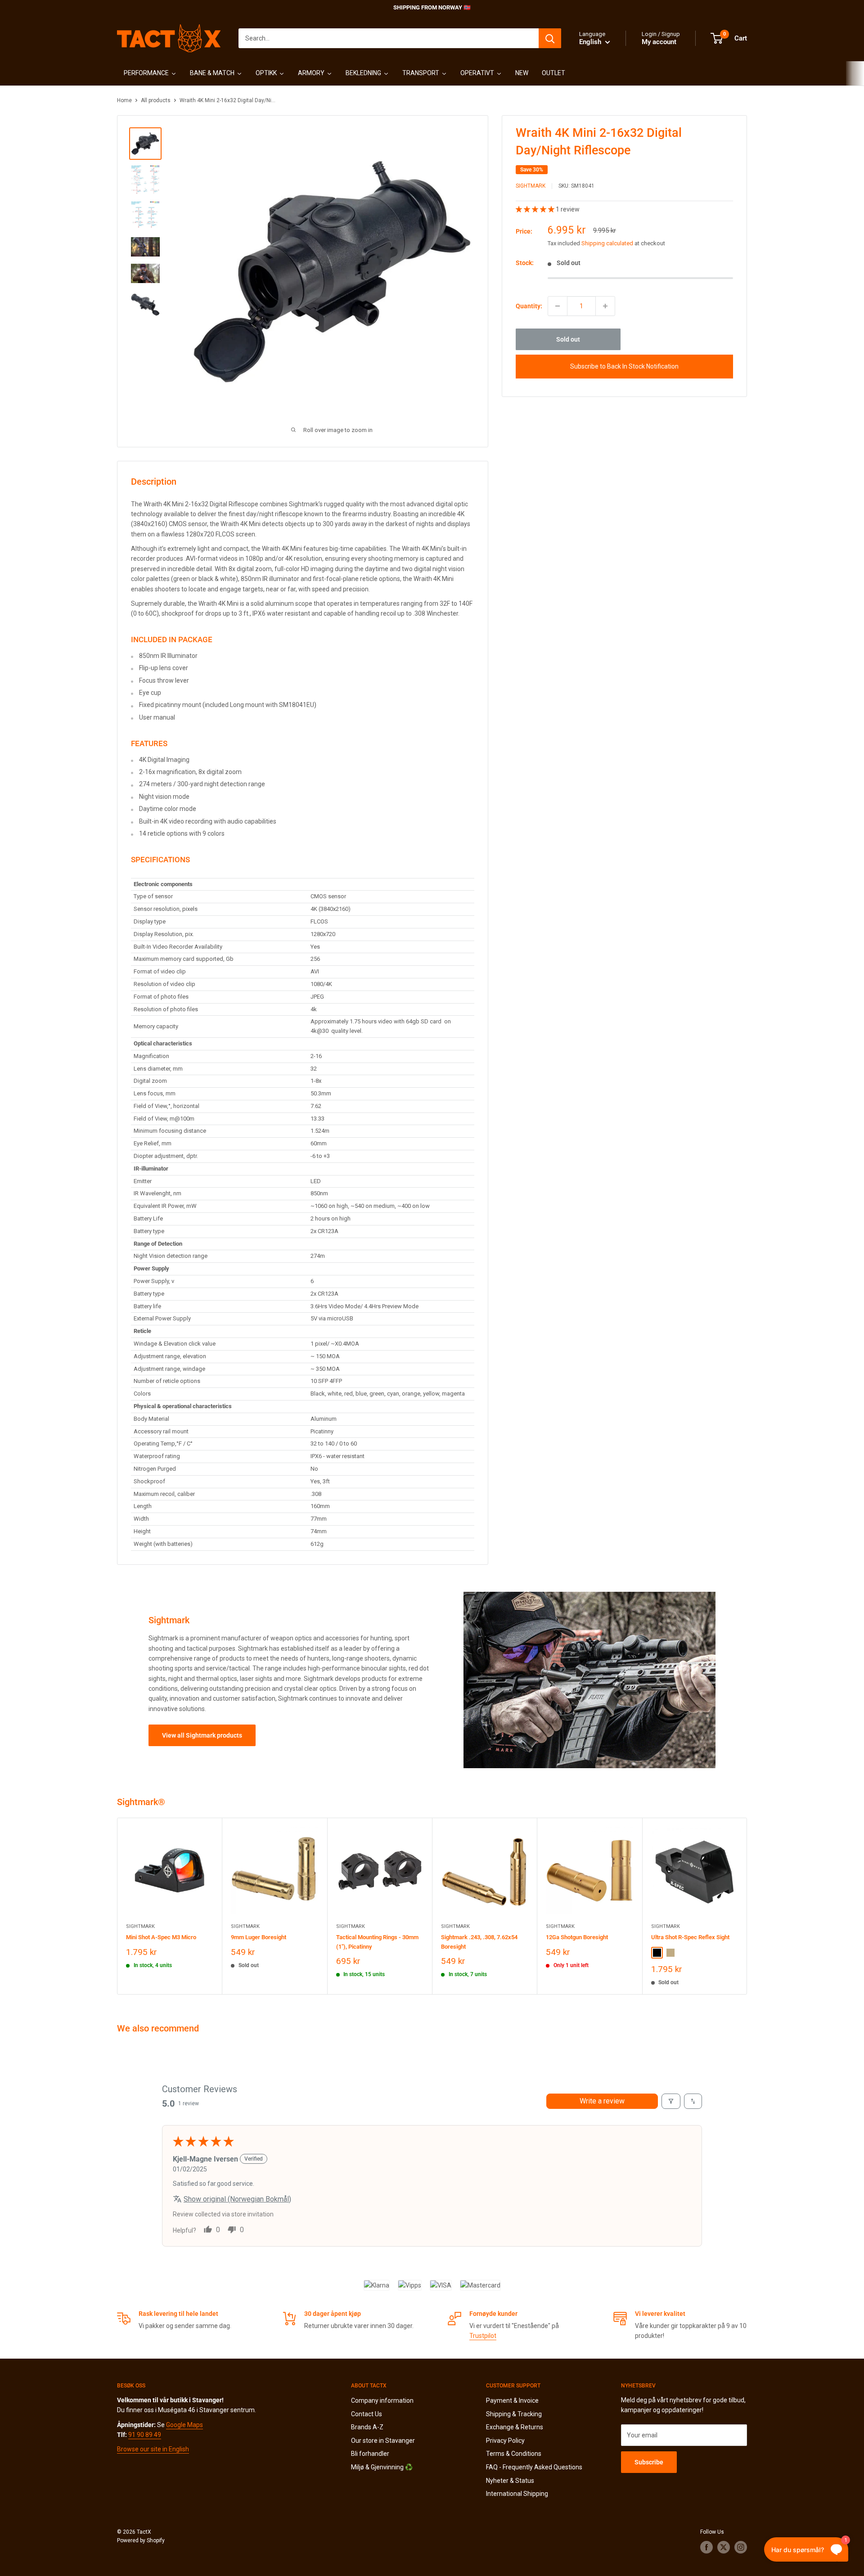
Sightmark (531, 186)
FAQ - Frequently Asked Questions (534, 2467)
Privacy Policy (505, 2441)
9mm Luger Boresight (259, 1937)
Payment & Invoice (512, 2400)
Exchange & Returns (515, 2427)
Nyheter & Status (510, 2481)
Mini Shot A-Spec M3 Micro (161, 1937)
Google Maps (184, 2425)
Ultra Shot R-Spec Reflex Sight (690, 1937)
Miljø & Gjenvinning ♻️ (382, 2467)
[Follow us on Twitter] (724, 2547)
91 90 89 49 (145, 2435)
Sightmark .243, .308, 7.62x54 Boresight (479, 1942)
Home (124, 100)
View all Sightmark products (202, 1735)
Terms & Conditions (514, 2454)
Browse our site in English (153, 2449)
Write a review (602, 2101)
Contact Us (367, 2414)
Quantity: (529, 306)
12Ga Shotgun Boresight (577, 1937)
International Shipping (517, 2494)
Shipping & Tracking (514, 2414)
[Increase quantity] (605, 306)
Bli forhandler (370, 2454)
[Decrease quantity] (558, 306)
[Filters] (671, 2101)
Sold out (568, 339)
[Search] (550, 38)
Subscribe (649, 2462)
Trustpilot (483, 2336)
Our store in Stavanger (383, 2441)
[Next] (747, 1906)
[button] (536, 209)
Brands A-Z (367, 2427)
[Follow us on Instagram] (741, 2547)
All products (156, 100)
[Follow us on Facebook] (706, 2547)
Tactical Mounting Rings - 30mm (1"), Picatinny (377, 1942)
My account (659, 42)
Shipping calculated (607, 243)
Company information (382, 2400)
